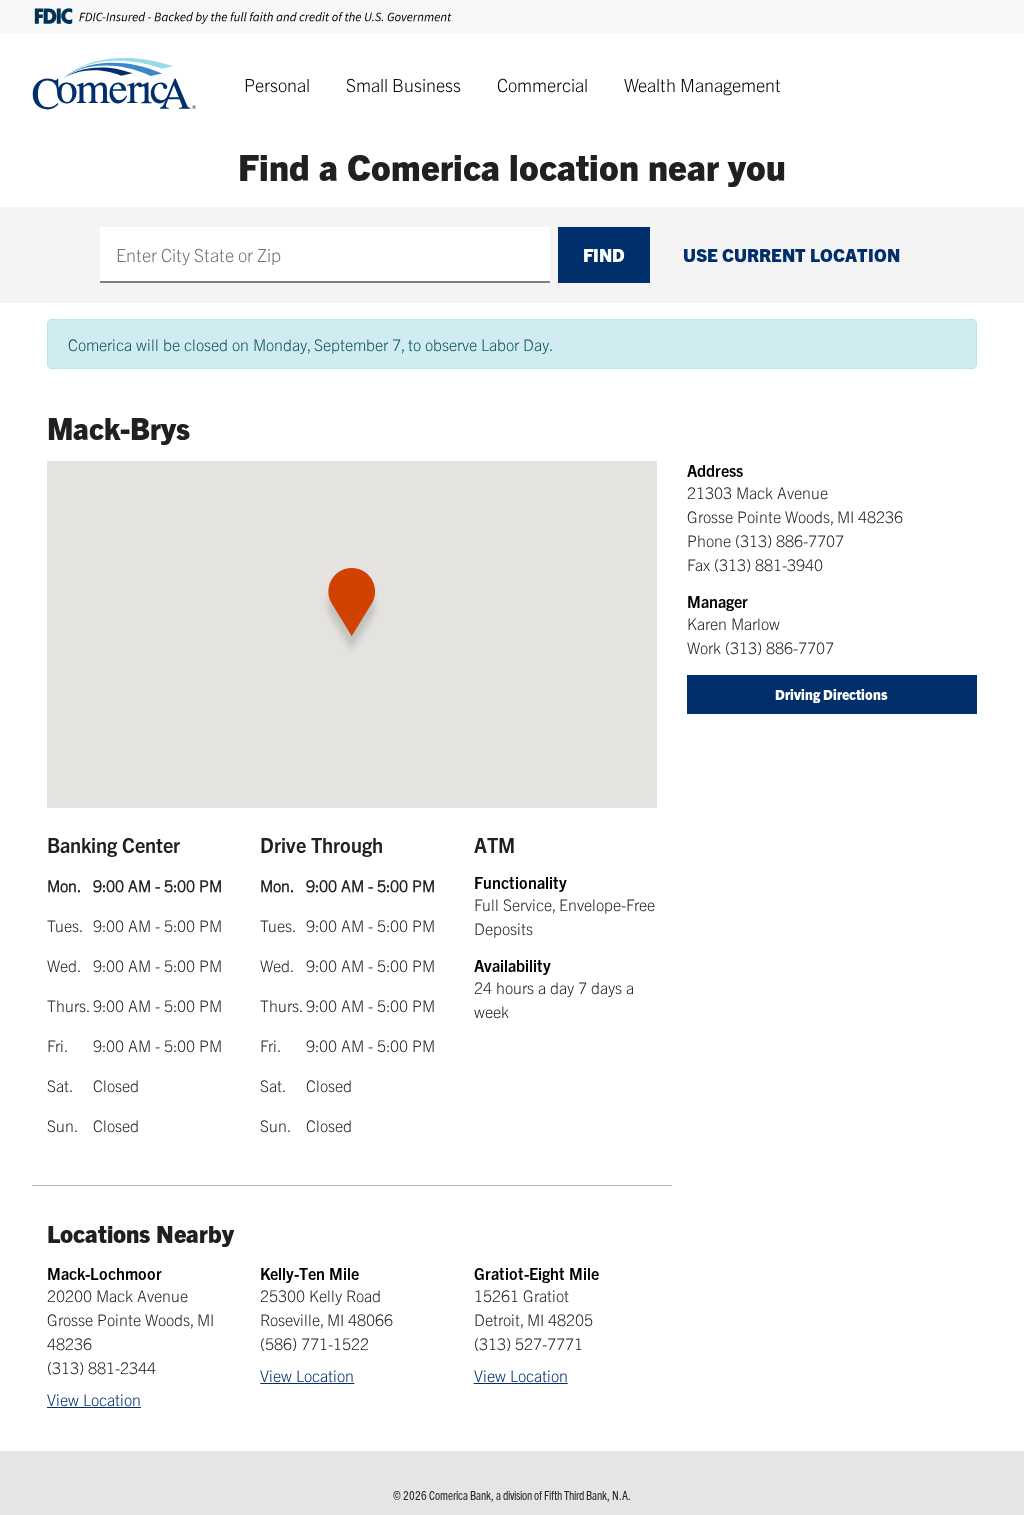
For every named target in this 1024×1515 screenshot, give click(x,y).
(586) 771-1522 (314, 1343)
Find (604, 254)
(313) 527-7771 (528, 1343)
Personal (277, 84)
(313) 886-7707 (789, 540)
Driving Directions (831, 694)
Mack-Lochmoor (104, 1273)
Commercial (542, 84)
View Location (94, 1399)
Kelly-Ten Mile (309, 1273)
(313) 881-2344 (101, 1367)
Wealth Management (702, 84)
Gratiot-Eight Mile (536, 1273)
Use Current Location (791, 254)
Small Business (403, 84)
